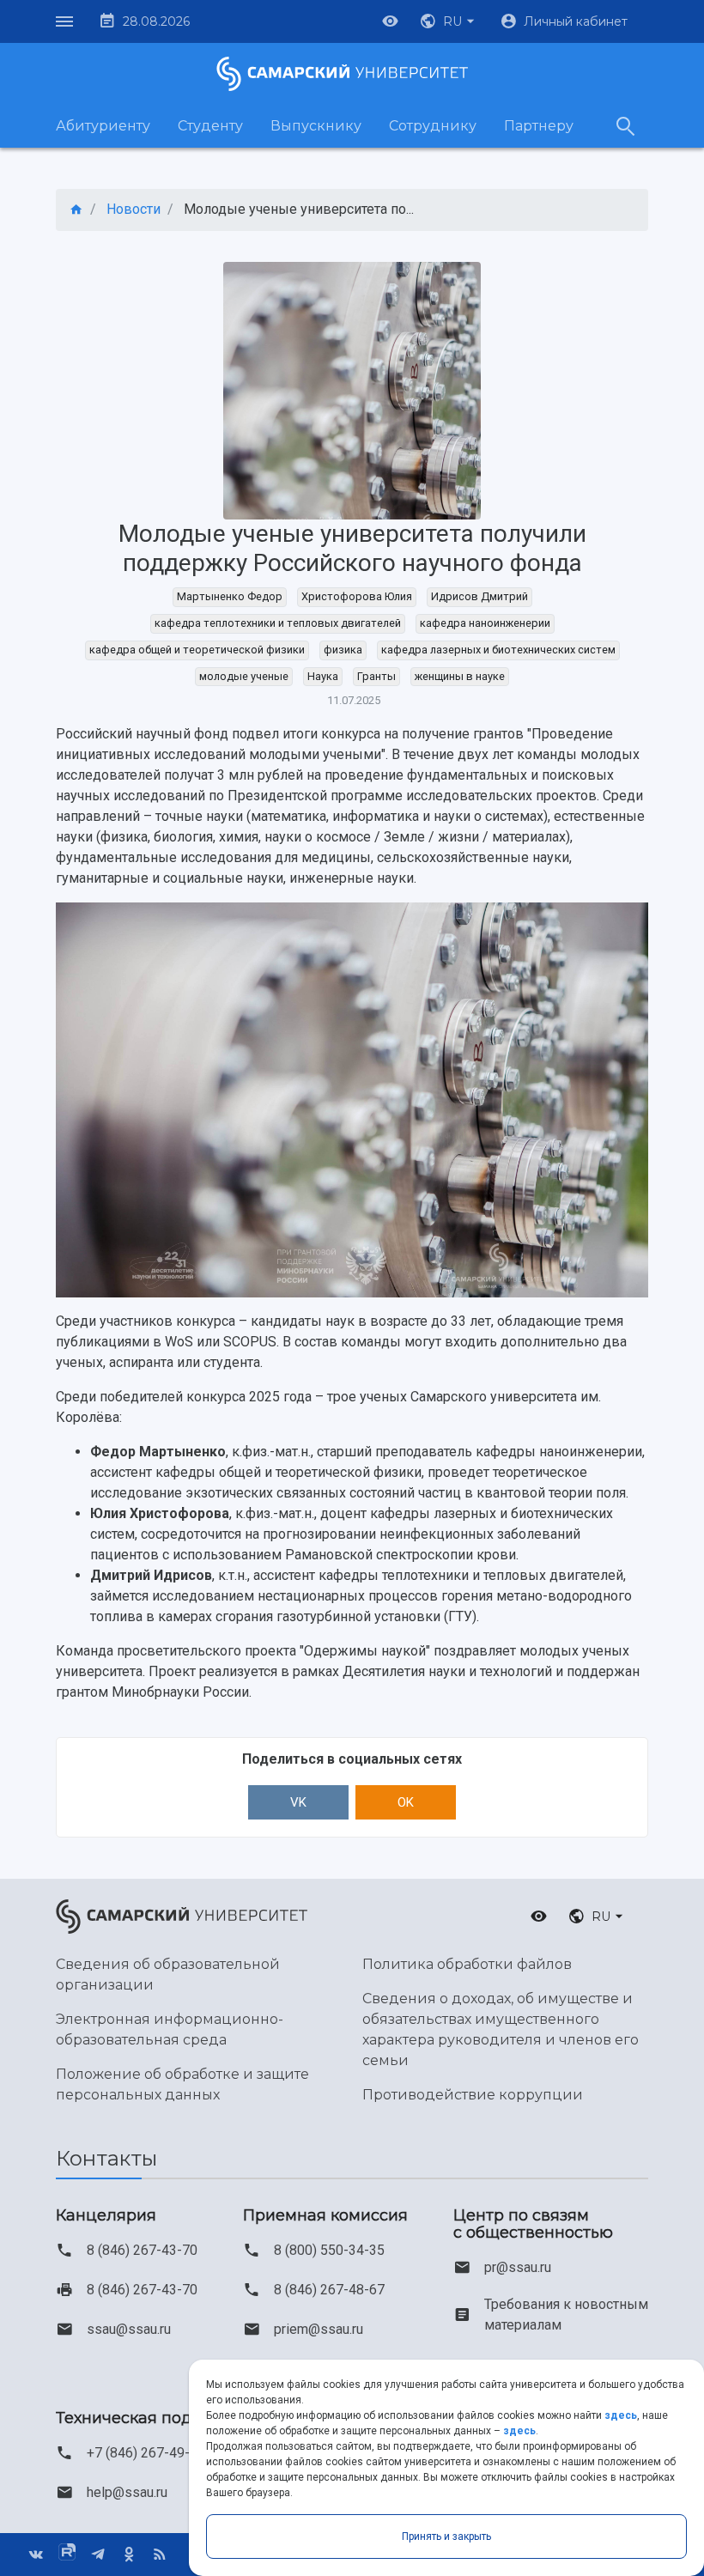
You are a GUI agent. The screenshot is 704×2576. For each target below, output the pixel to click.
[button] (449, 21)
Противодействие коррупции (473, 2095)
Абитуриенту (103, 126)
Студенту (210, 126)
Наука (323, 676)
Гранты (376, 676)
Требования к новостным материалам (566, 2315)
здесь (621, 2415)
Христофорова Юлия (357, 596)
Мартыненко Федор (230, 596)
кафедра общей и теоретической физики (197, 650)
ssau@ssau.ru (129, 2329)
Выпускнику (316, 126)
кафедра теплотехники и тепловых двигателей (278, 623)
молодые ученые (244, 676)
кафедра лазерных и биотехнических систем (498, 650)
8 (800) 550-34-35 (329, 2250)
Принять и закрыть (446, 2537)
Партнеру (539, 126)
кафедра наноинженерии (485, 623)
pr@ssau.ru (518, 2267)
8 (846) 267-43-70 (142, 2250)
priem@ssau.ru (319, 2329)
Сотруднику (433, 126)
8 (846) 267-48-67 (329, 2290)
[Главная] (76, 210)
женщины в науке (460, 676)
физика (343, 650)
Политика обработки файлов (467, 1964)
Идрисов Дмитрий (479, 596)
